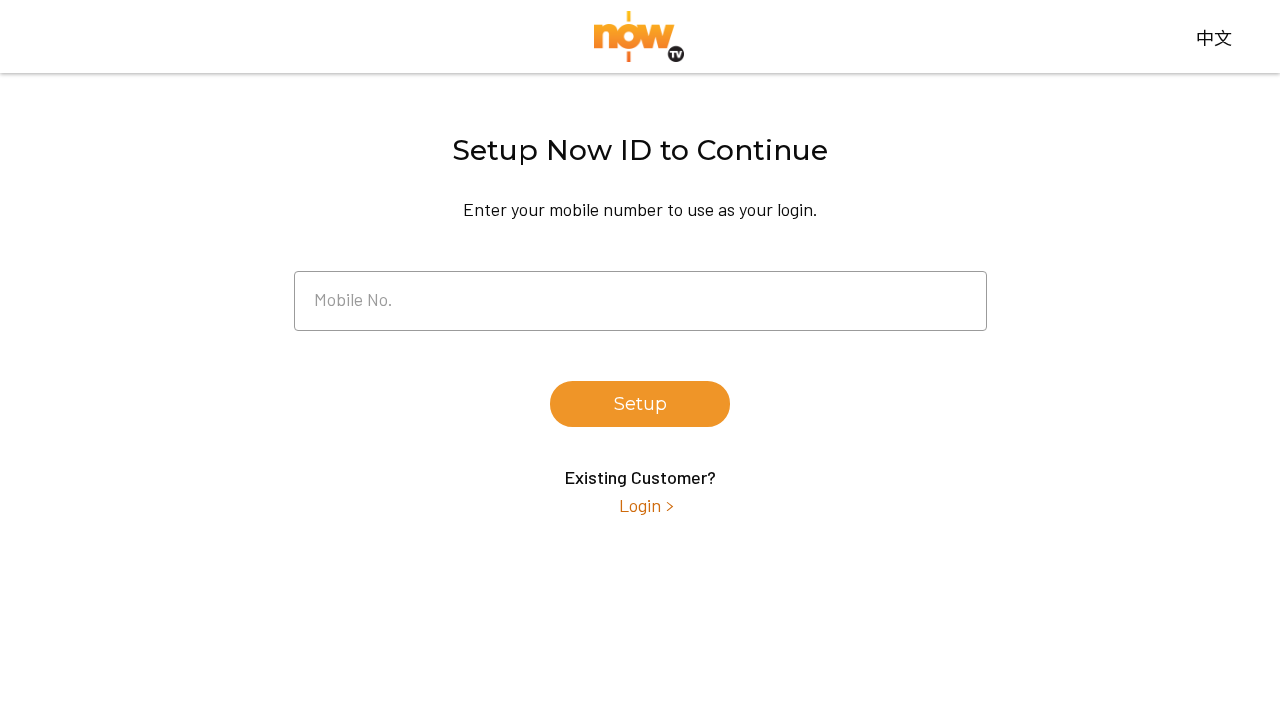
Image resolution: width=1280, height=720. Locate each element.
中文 (1214, 37)
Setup (640, 404)
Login (640, 505)
